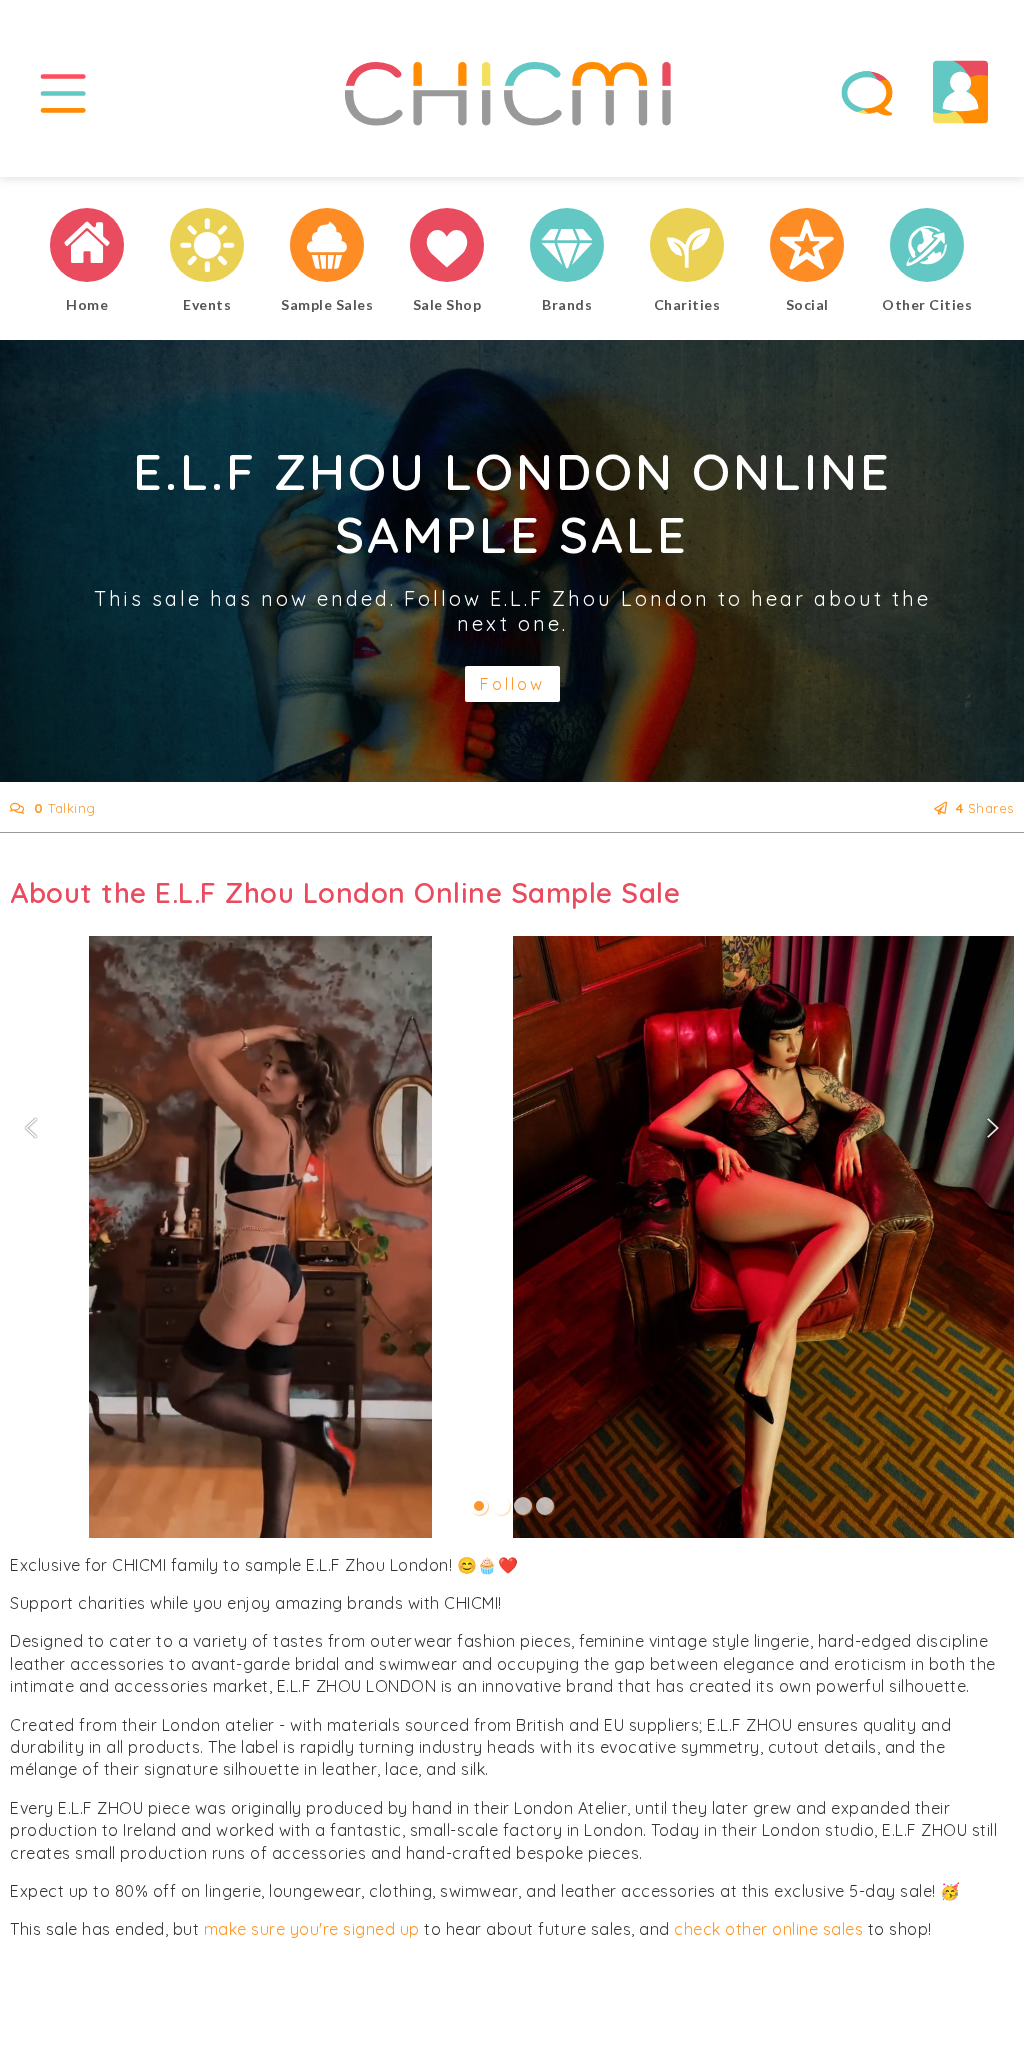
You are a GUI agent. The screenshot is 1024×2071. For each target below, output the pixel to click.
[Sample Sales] (327, 247)
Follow (512, 684)
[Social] (807, 247)
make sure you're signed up (312, 1929)
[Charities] (687, 247)
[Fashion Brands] (567, 247)
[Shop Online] (447, 247)
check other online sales (768, 1929)
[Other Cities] (927, 247)
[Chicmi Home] (87, 247)
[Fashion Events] (207, 247)
